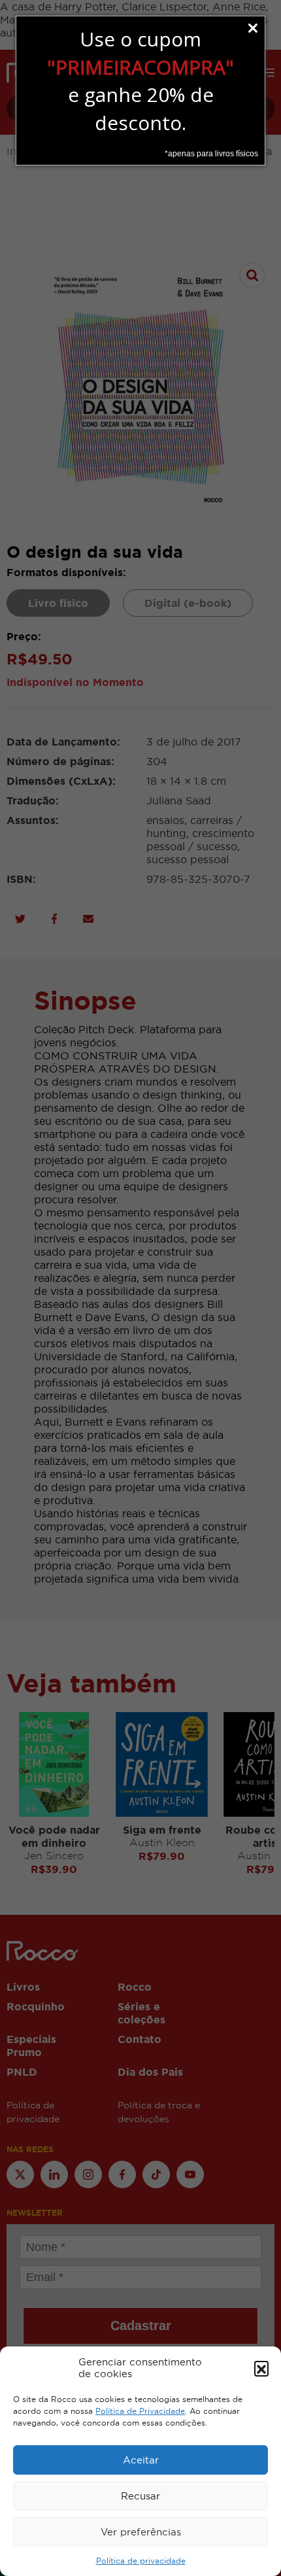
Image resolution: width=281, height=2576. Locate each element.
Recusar (140, 2496)
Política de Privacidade (140, 2411)
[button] (261, 2368)
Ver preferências (141, 2532)
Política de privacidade (141, 2561)
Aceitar (141, 2460)
